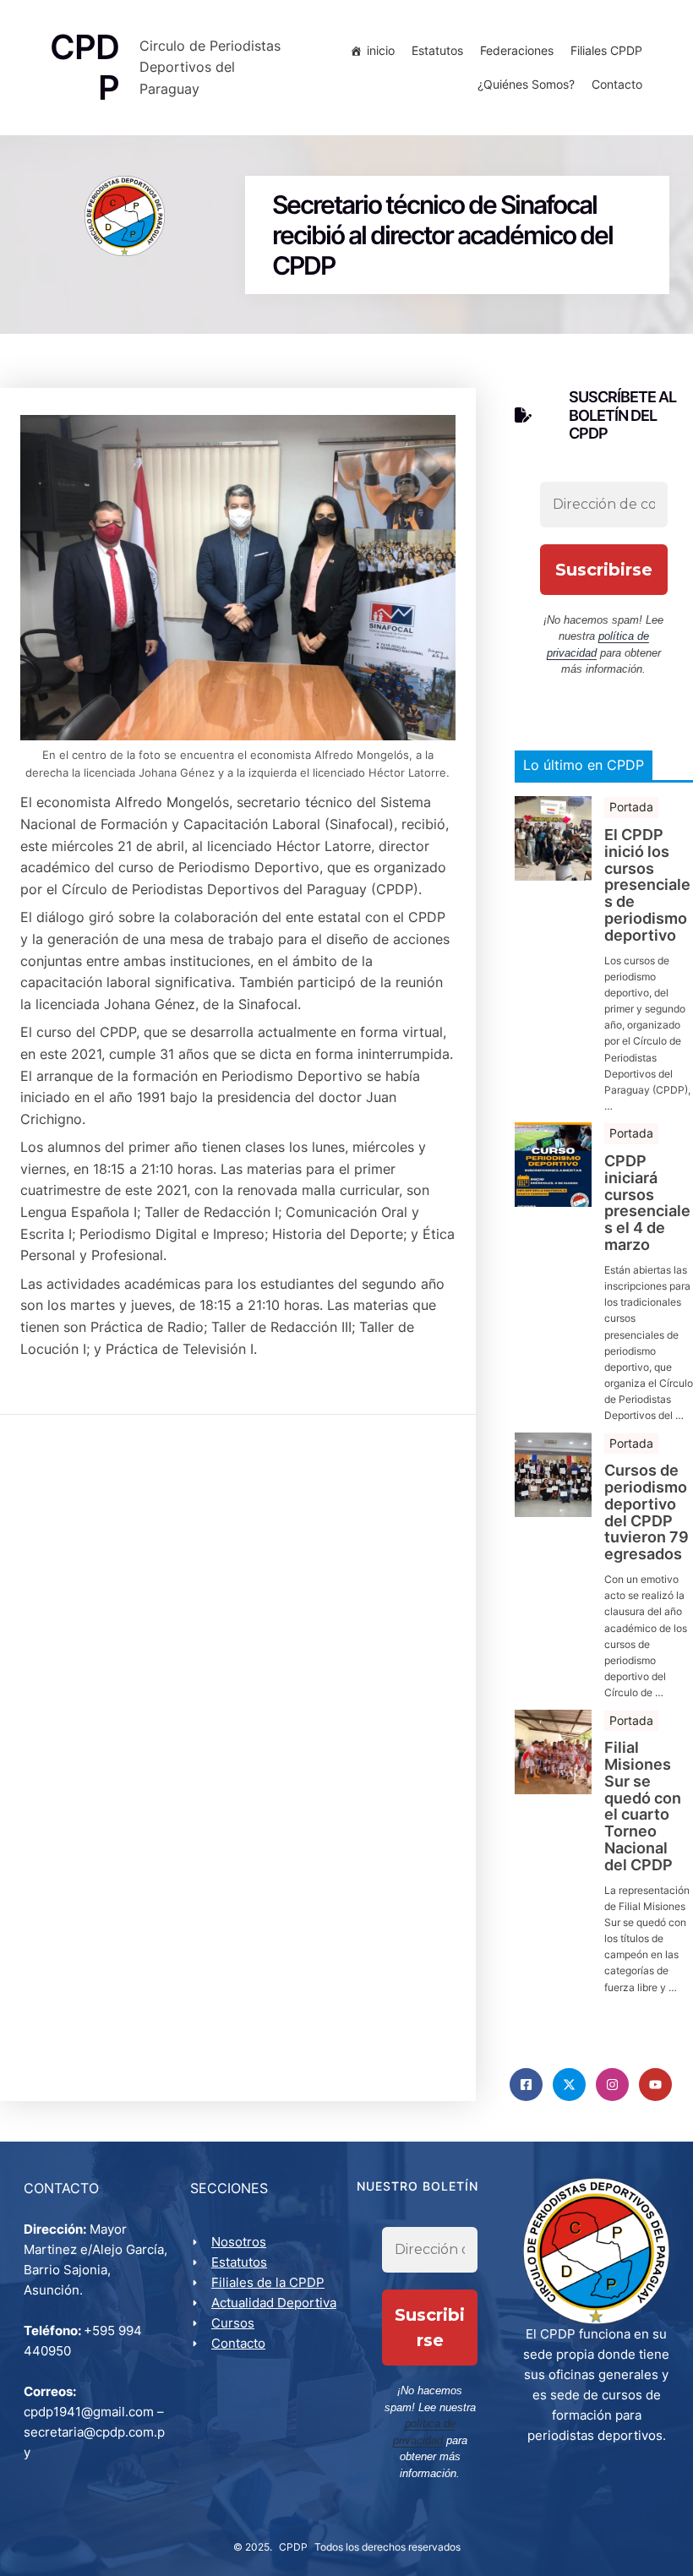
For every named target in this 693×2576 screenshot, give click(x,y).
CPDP (293, 2547)
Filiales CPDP (606, 50)
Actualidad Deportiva (274, 2303)
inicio (381, 50)
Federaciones (517, 50)
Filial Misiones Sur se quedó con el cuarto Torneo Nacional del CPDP (643, 1806)
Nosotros (239, 2242)
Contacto (617, 84)
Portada (631, 807)
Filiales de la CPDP (268, 2282)
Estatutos (437, 50)
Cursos (233, 2323)
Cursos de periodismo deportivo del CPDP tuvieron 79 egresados (647, 1512)
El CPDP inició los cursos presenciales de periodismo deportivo (647, 885)
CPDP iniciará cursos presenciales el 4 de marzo (647, 1203)
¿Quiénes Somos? (526, 84)
